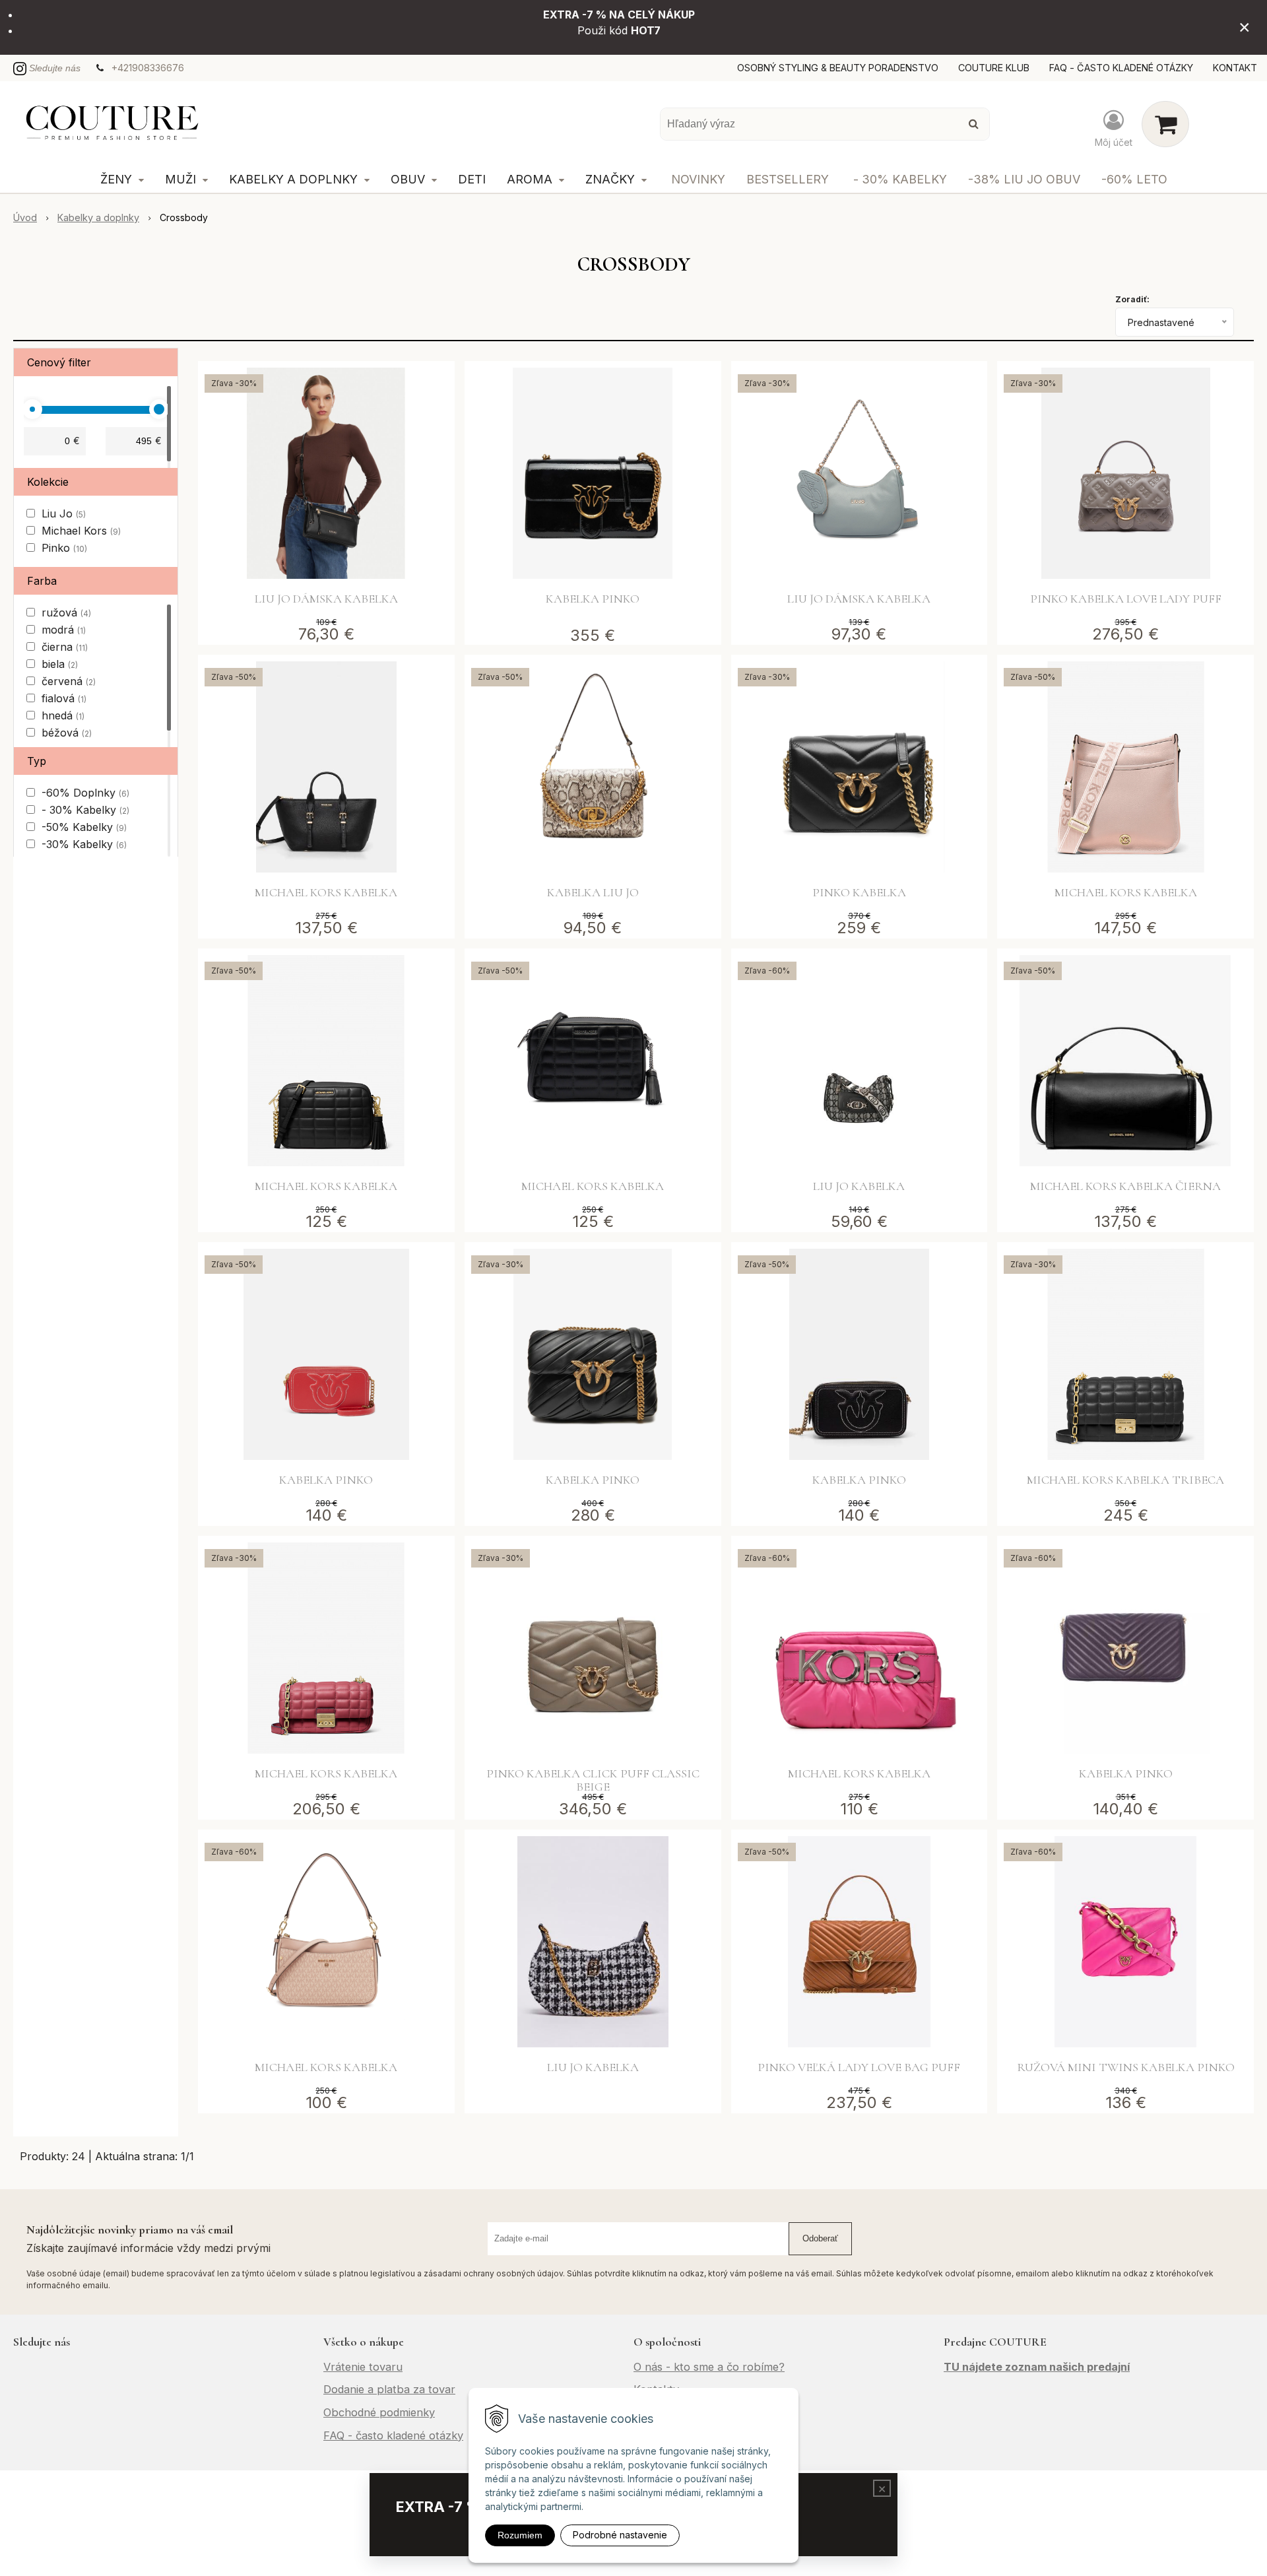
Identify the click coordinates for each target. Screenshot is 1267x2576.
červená (69, 681)
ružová (66, 612)
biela (60, 664)
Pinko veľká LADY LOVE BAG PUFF (859, 2067)
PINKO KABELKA (859, 892)
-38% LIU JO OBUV (1024, 179)
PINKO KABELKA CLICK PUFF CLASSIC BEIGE (593, 1780)
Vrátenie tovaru (363, 2367)
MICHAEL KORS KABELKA (326, 892)
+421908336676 (148, 68)
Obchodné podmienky (379, 2412)
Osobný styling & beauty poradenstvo (838, 68)
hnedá (63, 715)
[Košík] (1165, 124)
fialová (64, 698)
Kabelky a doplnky (98, 217)
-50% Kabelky (84, 827)
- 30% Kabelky (900, 179)
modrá (64, 630)
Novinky (698, 179)
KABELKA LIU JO (593, 892)
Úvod (25, 217)
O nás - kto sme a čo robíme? (709, 2367)
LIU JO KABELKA (859, 1186)
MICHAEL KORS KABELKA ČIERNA (1125, 1186)
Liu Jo (64, 513)
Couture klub (994, 68)
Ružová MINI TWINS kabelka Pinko (1126, 2067)
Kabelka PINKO (593, 599)
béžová (67, 733)
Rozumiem (520, 2535)
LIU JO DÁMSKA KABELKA (326, 599)
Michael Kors (81, 531)
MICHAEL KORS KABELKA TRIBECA (1125, 1480)
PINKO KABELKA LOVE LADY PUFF (1126, 599)
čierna (65, 647)
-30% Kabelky (84, 844)
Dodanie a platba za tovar (389, 2389)
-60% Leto (1134, 179)
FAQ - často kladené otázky (1121, 68)
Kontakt (1235, 68)
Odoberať (820, 2238)
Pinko (64, 548)
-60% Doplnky (85, 793)
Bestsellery (788, 179)
